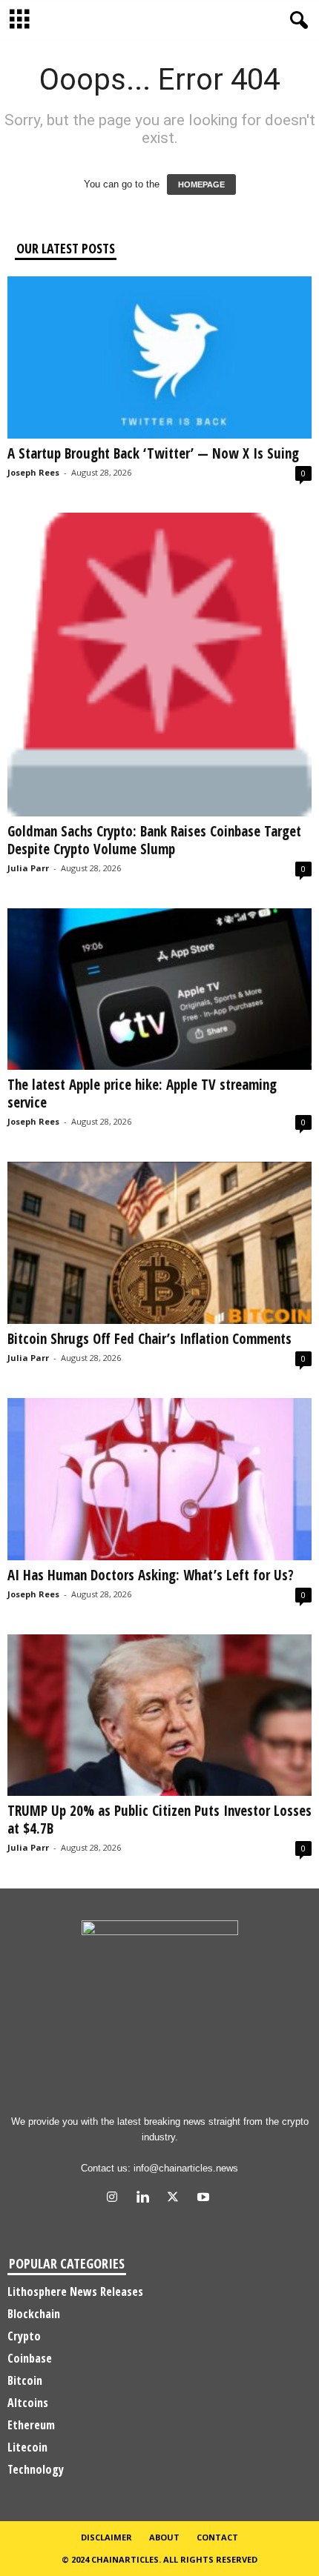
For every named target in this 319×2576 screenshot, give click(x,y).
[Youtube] (205, 2199)
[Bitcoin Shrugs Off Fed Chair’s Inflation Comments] (159, 1243)
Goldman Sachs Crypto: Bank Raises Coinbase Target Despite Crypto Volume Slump (154, 840)
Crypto (24, 2336)
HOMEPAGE (201, 184)
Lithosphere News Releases (75, 2292)
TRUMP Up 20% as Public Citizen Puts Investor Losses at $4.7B (159, 1820)
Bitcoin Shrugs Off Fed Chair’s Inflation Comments (149, 1339)
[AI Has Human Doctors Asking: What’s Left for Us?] (159, 1479)
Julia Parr (28, 868)
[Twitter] (176, 2199)
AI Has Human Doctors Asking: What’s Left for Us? (151, 1575)
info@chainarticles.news (186, 2168)
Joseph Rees (33, 472)
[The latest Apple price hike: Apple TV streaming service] (159, 989)
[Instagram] (115, 2199)
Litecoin (27, 2447)
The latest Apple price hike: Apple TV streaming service (142, 1094)
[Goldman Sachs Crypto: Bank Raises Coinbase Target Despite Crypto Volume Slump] (159, 665)
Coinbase (30, 2358)
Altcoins (28, 2403)
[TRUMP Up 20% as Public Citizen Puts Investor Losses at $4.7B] (159, 1715)
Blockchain (34, 2314)
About (164, 2537)
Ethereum (31, 2425)
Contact (217, 2537)
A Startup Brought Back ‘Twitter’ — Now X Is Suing (153, 453)
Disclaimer (106, 2537)
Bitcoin (25, 2380)
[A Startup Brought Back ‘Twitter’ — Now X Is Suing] (159, 357)
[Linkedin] (146, 2199)
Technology (36, 2469)
